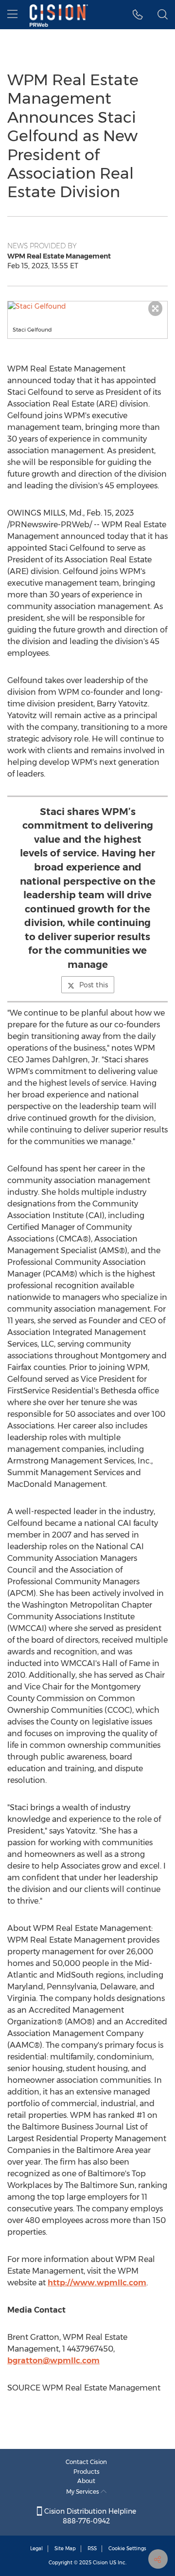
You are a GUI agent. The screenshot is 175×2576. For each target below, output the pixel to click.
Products (87, 2472)
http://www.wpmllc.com (97, 2283)
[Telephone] (138, 15)
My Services (83, 2492)
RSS (92, 2548)
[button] (87, 306)
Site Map (65, 2548)
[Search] (163, 15)
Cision (100, 2563)
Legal (36, 2548)
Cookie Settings (127, 2548)
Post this (94, 985)
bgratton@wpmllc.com (53, 2361)
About (86, 2481)
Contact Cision (86, 2462)
